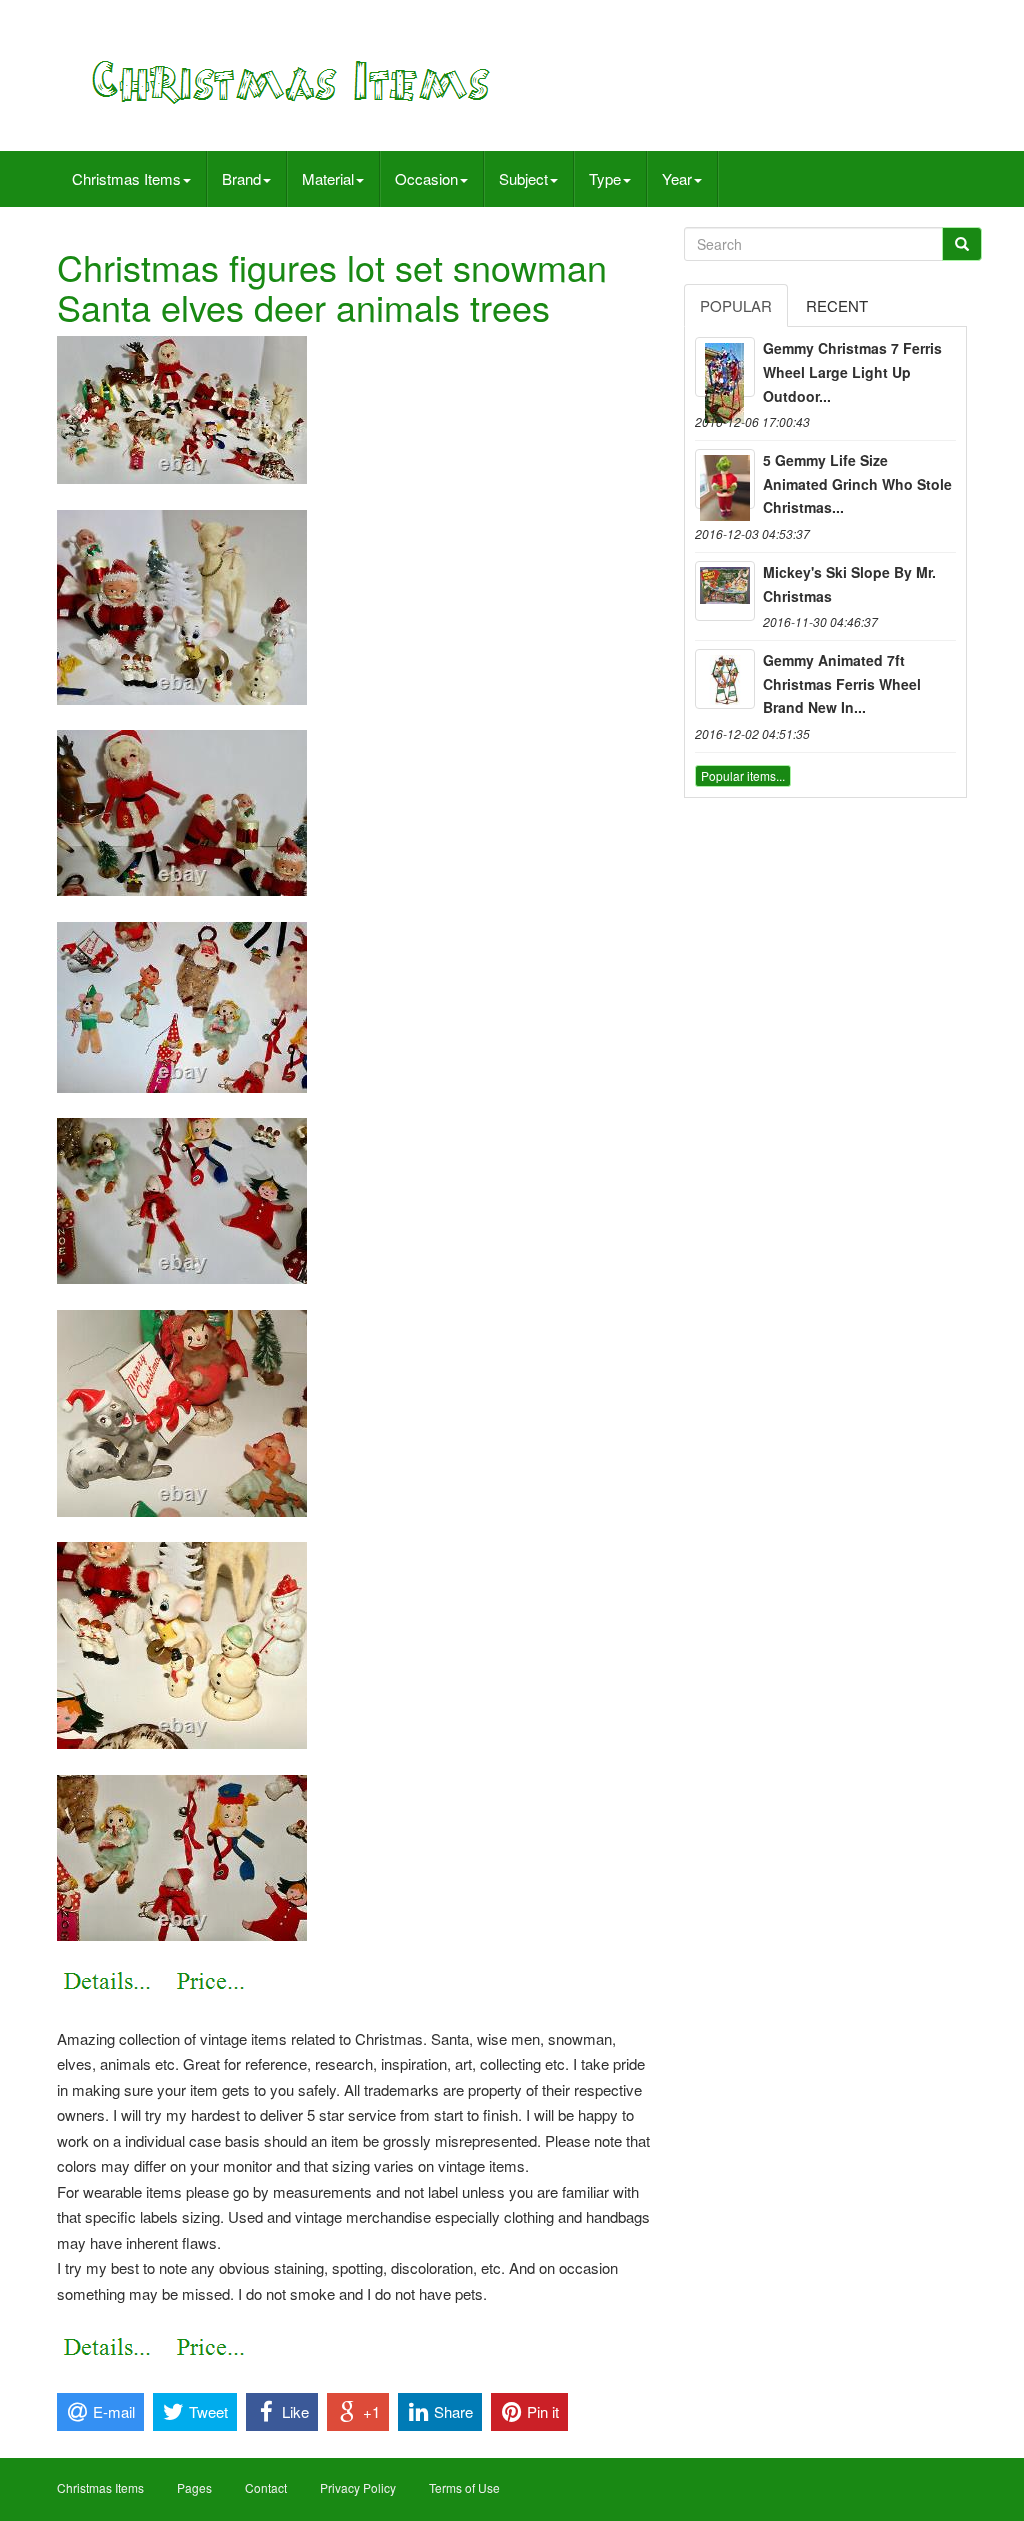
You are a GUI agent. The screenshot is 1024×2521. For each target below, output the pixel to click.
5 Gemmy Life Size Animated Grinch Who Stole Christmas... (857, 484)
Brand (241, 178)
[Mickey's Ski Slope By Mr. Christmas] (725, 591)
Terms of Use (464, 2487)
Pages (194, 2487)
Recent (837, 305)
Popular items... (743, 775)
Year (677, 178)
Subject (523, 178)
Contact (266, 2487)
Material (328, 178)
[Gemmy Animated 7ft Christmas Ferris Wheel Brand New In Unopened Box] (725, 679)
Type (605, 178)
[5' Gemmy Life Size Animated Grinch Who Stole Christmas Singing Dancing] (725, 479)
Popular (736, 305)
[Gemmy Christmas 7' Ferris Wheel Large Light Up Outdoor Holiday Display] (725, 367)
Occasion (426, 178)
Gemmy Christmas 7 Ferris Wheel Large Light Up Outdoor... (852, 372)
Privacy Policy (358, 2487)
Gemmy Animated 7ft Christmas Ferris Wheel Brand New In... (842, 684)
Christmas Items (126, 178)
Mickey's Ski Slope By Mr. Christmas (849, 584)
